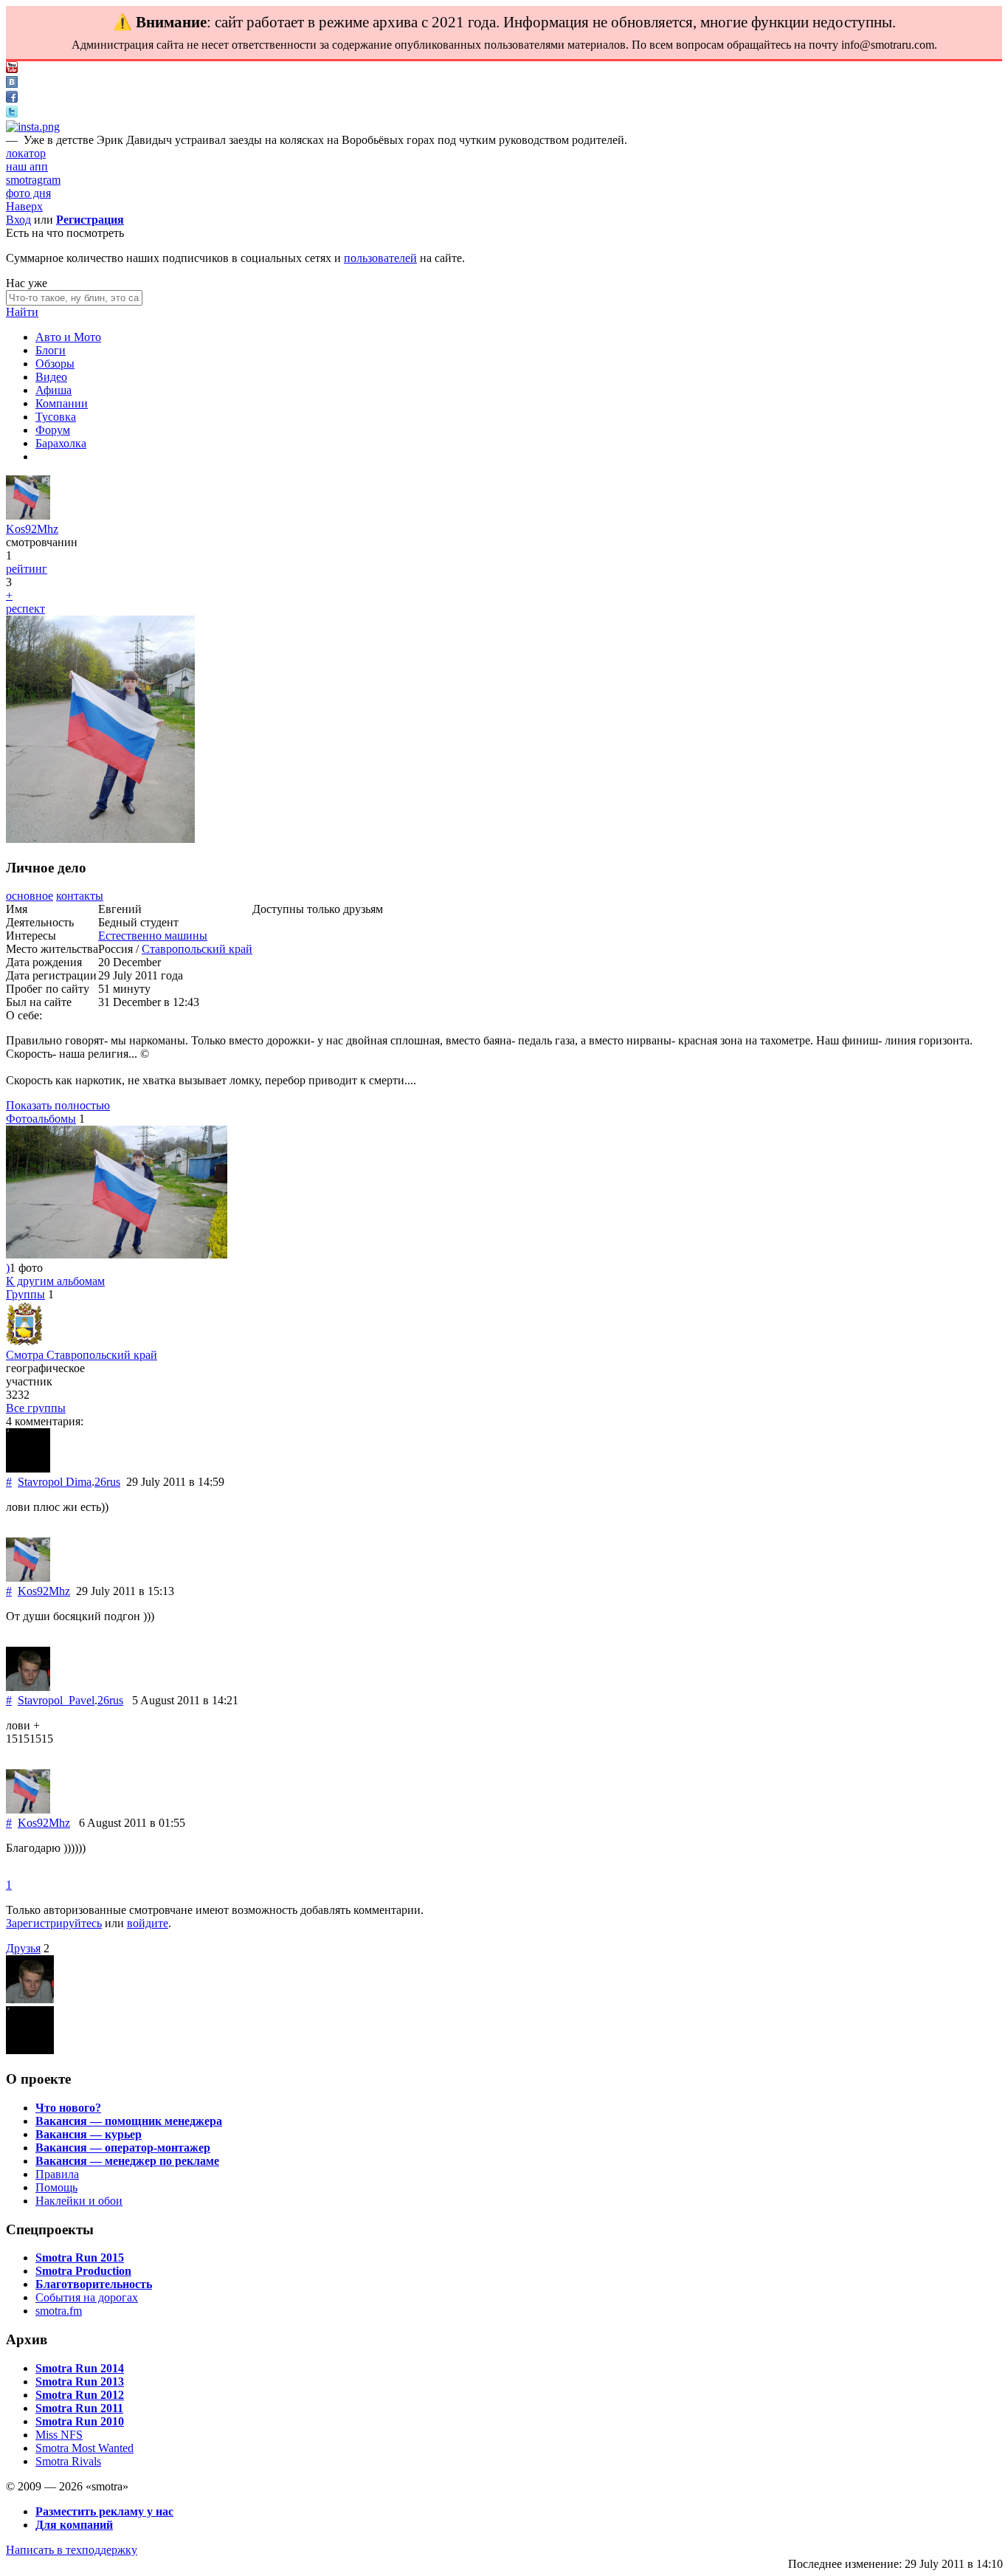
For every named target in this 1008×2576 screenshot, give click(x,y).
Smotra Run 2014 (80, 2368)
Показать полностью (58, 1105)
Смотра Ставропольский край (82, 1355)
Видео (51, 377)
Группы (25, 1294)
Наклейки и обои (79, 2201)
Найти (22, 312)
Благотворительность (94, 2284)
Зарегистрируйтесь (54, 1923)
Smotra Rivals (68, 2461)
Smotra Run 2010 (80, 2421)
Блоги (51, 350)
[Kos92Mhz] (28, 516)
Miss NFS (59, 2435)
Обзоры (55, 364)
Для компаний (74, 2525)
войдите (148, 1923)
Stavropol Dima (55, 1482)
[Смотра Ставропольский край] (24, 1342)
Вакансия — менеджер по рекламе (127, 2161)
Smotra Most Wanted (84, 2448)
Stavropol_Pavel (56, 1700)
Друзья (23, 1948)
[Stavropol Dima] (28, 1468)
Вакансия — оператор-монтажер (123, 2148)
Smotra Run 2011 (79, 2408)
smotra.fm (59, 2311)
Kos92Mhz (32, 529)
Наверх (24, 206)
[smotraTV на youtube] (12, 69)
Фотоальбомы (41, 1119)
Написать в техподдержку (72, 2550)
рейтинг (27, 569)
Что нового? (68, 2108)
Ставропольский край (197, 949)
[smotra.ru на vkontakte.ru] (12, 84)
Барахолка (61, 443)
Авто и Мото (68, 337)
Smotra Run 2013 (80, 2382)
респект (25, 609)
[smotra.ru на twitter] (12, 113)
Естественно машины (153, 936)
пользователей (380, 258)
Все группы (36, 1408)
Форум (53, 430)
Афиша (53, 390)
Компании (62, 403)
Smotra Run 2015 (80, 2258)
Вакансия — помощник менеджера (129, 2121)
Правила (57, 2174)
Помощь (56, 2187)
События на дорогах (87, 2297)
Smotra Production (83, 2271)
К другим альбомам (55, 1281)
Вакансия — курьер (89, 2134)
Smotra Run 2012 (80, 2395)
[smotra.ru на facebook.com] (12, 99)
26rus (107, 1482)
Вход (18, 220)
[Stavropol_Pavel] (28, 1687)
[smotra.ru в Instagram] (33, 127)
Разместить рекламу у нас (104, 2511)
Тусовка (56, 417)
